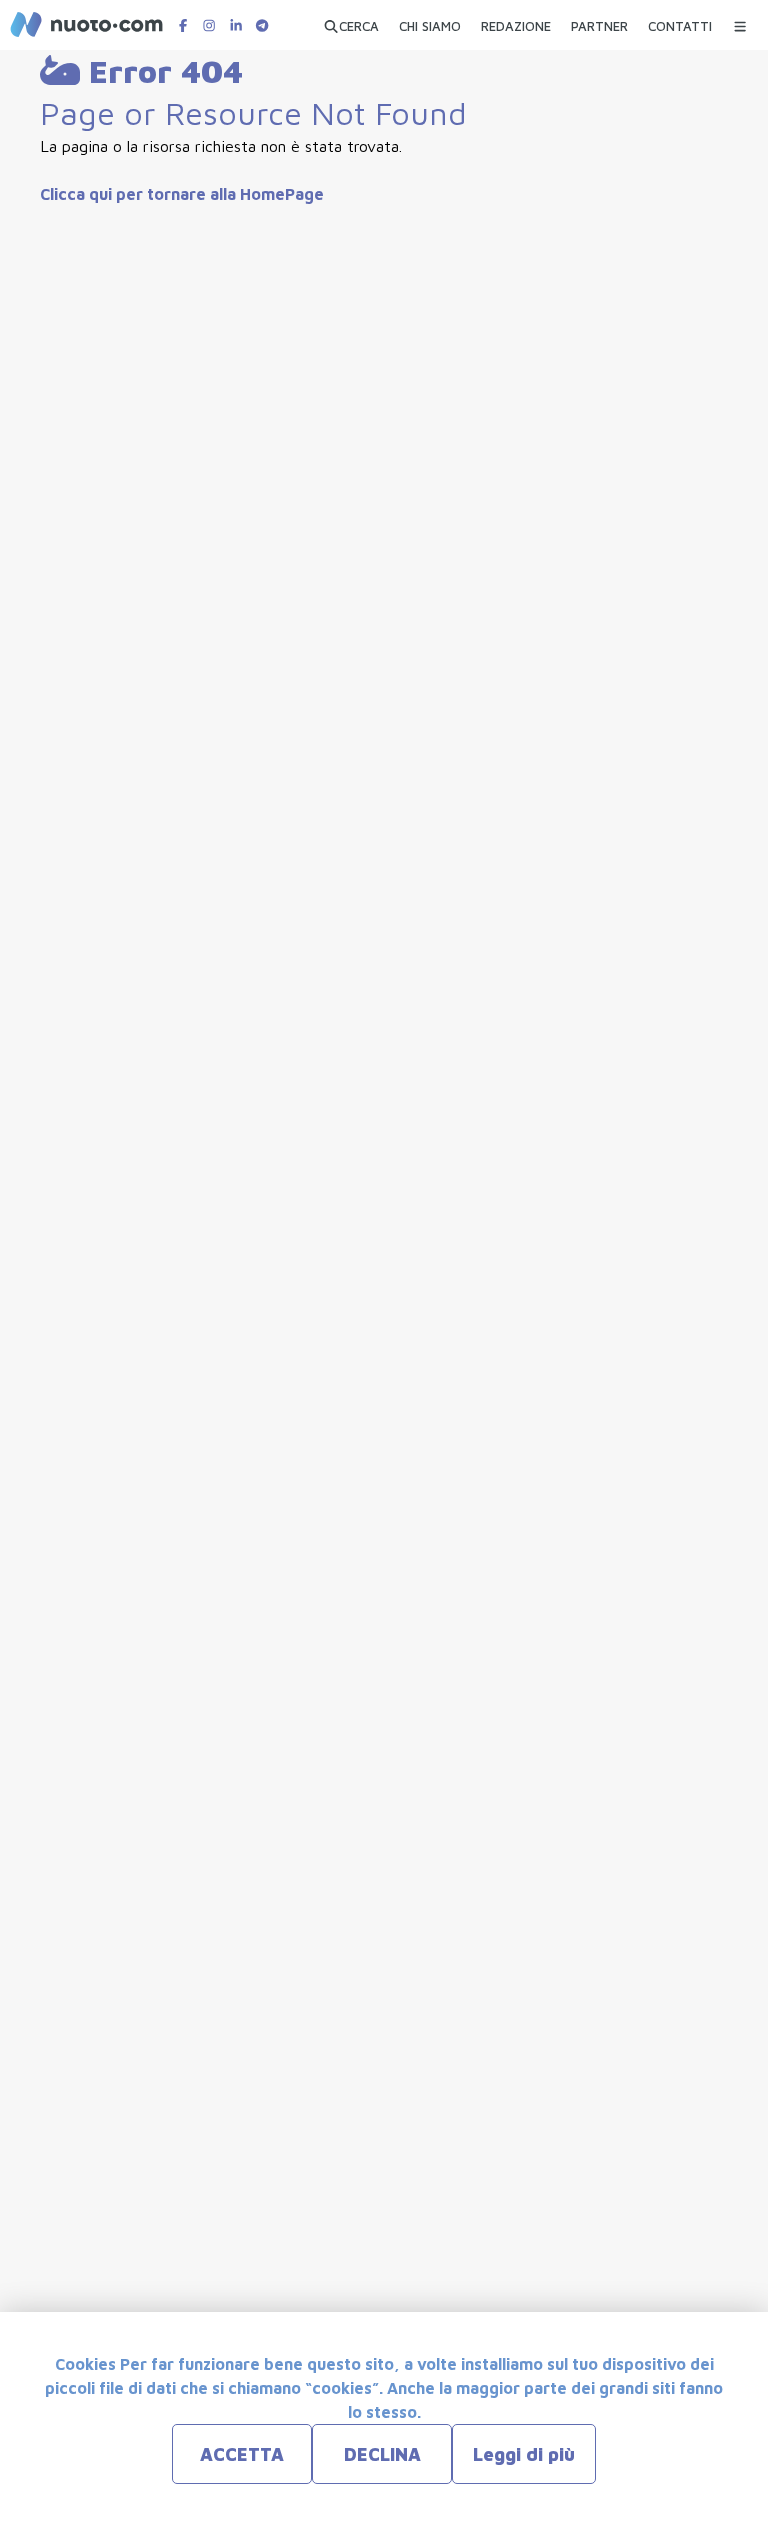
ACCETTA (242, 2454)
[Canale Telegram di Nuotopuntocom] (262, 25)
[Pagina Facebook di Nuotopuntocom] (183, 25)
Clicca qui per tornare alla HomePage (182, 194)
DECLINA (382, 2454)
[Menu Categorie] (740, 21)
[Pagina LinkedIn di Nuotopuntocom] (236, 25)
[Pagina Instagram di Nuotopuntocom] (209, 25)
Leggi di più (524, 2454)
